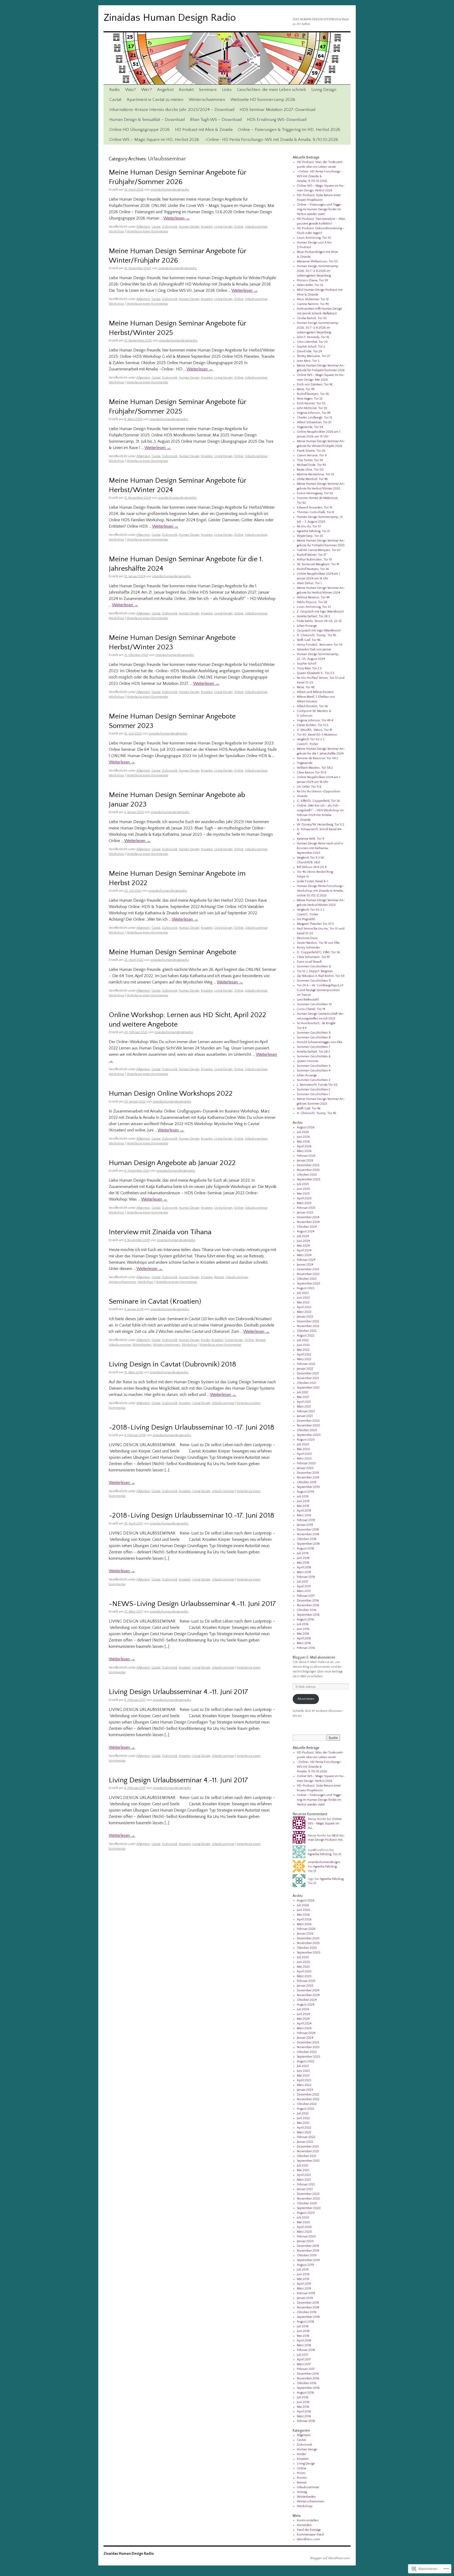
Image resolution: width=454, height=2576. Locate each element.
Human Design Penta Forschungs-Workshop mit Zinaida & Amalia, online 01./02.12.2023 (321, 891)
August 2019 (305, 1492)
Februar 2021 (306, 1411)
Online (239, 227)
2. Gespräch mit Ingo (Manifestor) (320, 612)
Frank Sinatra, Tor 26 (311, 451)
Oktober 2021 (306, 1383)
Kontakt (186, 90)
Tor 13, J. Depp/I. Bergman (315, 971)
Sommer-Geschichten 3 (314, 1080)
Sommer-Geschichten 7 (314, 1047)
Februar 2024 (306, 1260)
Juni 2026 (303, 1137)
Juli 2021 (303, 1392)
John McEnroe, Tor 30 (312, 408)
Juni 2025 (303, 1189)
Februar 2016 (306, 1648)
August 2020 (306, 1440)
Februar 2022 (306, 1364)
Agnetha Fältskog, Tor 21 (313, 531)
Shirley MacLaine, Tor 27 (314, 356)
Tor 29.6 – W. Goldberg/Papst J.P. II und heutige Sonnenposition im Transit (320, 990)
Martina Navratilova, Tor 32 (316, 474)
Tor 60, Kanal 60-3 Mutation (317, 735)
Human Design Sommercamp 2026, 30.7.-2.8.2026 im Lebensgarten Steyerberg (318, 271)
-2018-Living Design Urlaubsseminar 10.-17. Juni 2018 (192, 1427)
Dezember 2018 (308, 1530)
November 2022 (308, 1326)
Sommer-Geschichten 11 (314, 981)
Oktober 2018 (307, 1539)
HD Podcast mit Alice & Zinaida (204, 130)
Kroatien (207, 227)
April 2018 (304, 1567)
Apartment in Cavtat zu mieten (155, 100)
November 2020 (308, 1425)
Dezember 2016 (308, 1601)
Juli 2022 (303, 1340)
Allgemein (143, 227)
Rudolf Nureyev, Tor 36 (313, 394)
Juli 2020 (303, 1444)
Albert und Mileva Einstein (315, 692)
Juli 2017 (303, 1582)
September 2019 (308, 1487)
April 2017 (304, 1586)
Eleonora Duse (307, 938)
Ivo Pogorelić (306, 919)
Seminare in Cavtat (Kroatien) (155, 1302)
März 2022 (304, 1359)
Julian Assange (307, 626)
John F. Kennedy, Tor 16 (313, 337)
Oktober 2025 (307, 1175)
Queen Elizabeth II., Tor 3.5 (316, 673)
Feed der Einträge (309, 2530)
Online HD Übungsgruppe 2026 (140, 130)
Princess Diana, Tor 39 (312, 280)
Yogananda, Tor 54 (310, 427)
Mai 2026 (303, 1142)
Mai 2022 (303, 1350)
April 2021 (304, 1402)
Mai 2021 (303, 1397)
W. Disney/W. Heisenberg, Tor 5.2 (321, 825)
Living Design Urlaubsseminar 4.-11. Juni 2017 (178, 1692)
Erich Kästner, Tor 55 (311, 403)
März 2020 (304, 1459)
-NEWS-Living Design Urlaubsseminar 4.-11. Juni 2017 (192, 1604)
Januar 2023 (305, 1317)
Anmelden (304, 2525)
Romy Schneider (308, 948)
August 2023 (306, 1288)
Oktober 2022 (307, 1331)
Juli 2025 (303, 1184)
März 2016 (304, 1643)
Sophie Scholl (307, 664)
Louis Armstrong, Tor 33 (314, 238)
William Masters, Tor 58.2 (315, 768)
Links (227, 90)
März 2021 (304, 1407)
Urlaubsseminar (256, 227)
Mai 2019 (303, 1506)
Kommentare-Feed (310, 2535)
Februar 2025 (306, 1208)
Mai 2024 (303, 1246)
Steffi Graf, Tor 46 (309, 640)
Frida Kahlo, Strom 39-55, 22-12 (319, 621)
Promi (301, 2473)
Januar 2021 (305, 1416)
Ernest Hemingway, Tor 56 (315, 493)
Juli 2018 (303, 1553)
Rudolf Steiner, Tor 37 (312, 555)
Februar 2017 (306, 1596)
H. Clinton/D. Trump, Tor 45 (317, 635)
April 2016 (304, 1638)
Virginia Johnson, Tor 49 (314, 413)
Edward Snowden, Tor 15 (315, 507)
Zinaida (302, 796)
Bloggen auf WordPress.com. (330, 2558)
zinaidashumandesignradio (170, 190)
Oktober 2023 (307, 1279)
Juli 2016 (303, 1624)
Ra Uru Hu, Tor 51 (309, 526)
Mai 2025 (303, 1194)
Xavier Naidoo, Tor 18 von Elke (318, 943)
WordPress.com (308, 2539)
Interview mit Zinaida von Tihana (160, 1232)
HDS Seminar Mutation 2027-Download (277, 110)
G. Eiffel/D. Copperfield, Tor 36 (318, 801)
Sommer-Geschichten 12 (314, 966)
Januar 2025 (305, 1213)
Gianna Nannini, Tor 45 (313, 304)
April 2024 (304, 1250)
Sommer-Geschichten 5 (314, 1066)
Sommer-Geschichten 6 (314, 1056)
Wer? (146, 90)
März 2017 (304, 1591)
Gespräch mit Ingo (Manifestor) (319, 631)
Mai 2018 (303, 1563)
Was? (130, 90)
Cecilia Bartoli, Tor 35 (312, 318)
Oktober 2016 (307, 1610)
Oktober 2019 (307, 1482)
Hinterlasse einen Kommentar (147, 231)
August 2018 (305, 1549)
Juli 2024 (303, 1236)
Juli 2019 (303, 1496)
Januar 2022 (305, 1369)
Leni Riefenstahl (308, 1000)
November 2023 (308, 1274)
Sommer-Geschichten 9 (314, 1033)
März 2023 (304, 1312)
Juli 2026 (303, 1132)
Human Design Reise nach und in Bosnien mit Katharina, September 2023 (320, 848)
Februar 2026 (306, 1156)
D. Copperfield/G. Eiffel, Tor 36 (318, 952)
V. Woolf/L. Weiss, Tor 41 (314, 730)
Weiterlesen (177, 218)
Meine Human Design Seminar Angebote (172, 952)
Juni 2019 (303, 1501)
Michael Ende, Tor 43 (311, 465)
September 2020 (309, 1435)
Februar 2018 (306, 1577)
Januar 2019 (305, 1525)
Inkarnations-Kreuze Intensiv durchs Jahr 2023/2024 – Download (172, 110)
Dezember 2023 (308, 1269)
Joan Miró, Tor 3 (308, 361)
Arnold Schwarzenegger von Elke (320, 1042)
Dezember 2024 (308, 1217)
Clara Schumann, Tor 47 (313, 957)
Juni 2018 (303, 1558)
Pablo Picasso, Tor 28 (312, 602)
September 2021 (308, 1388)
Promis (302, 2478)
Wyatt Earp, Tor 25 (310, 536)
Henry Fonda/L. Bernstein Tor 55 (320, 645)
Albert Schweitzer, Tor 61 (314, 422)
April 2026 (304, 1146)
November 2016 (308, 1605)
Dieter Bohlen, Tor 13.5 (313, 725)
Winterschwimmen (207, 100)
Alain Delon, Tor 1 (309, 583)
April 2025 (304, 1198)
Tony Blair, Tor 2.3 (309, 668)
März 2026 (304, 1151)
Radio (115, 90)
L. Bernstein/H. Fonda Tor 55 (317, 1085)
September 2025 (309, 1179)
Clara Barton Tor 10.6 (312, 772)
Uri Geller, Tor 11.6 (309, 787)
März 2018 (304, 1572)
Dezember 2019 (308, 1473)
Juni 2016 (303, 1629)
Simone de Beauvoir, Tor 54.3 (317, 758)
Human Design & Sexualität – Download (147, 120)
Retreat (219, 1277)
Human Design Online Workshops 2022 (171, 1094)
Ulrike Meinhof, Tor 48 (312, 479)
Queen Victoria (308, 1061)
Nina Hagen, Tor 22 (310, 399)
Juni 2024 (303, 1241)
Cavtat (115, 100)
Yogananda (305, 763)
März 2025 (304, 1203)
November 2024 (308, 1222)
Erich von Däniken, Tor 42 (315, 384)
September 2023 (308, 1284)
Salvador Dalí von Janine (314, 649)
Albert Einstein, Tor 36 (312, 706)
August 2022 (306, 1336)
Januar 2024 (305, 1265)
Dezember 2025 (308, 1165)
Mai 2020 (303, 1449)
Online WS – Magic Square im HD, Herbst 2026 (154, 140)
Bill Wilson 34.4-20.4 (312, 867)
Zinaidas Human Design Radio (170, 18)
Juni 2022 (303, 1345)
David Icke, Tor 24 (309, 351)
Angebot (165, 90)
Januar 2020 (305, 1468)
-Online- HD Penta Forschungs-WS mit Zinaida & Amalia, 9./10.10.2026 (271, 140)
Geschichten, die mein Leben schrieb (272, 90)
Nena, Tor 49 (306, 389)
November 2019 (308, 1478)
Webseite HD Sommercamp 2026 (263, 100)
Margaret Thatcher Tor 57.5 (315, 924)
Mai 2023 (303, 1302)
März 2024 (304, 1255)
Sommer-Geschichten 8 (314, 1037)
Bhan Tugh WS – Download (216, 120)
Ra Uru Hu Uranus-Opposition (319, 791)
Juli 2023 (303, 1293)
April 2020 (304, 1454)
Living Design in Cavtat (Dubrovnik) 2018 (172, 1364)
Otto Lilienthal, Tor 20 (312, 342)
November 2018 (308, 1534)
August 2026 (306, 1127)
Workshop (117, 231)
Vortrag (302, 2492)
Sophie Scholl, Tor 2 (311, 347)
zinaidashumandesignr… (325, 1862)
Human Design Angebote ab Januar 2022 (172, 1163)
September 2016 (308, 1615)
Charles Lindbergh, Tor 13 (314, 418)
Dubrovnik (170, 227)
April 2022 (304, 1355)
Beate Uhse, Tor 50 (310, 470)
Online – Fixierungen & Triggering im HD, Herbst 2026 (289, 130)
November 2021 (308, 1378)
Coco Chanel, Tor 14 (311, 1009)
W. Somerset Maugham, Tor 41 (318, 564)
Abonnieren (306, 1699)
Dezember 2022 (308, 1321)
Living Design (324, 90)
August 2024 (306, 1231)
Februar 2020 (306, 1463)
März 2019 (304, 1515)
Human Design (189, 227)
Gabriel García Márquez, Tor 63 (319, 550)
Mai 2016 (303, 1634)
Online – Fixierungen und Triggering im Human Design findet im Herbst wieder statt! (319, 209)
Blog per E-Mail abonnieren (314, 1657)
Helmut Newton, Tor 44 (313, 597)
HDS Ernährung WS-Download (277, 120)
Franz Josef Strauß (309, 962)
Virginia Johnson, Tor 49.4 (315, 720)
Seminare (208, 90)
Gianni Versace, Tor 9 (312, 455)
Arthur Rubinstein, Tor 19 (314, 560)
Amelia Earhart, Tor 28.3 (313, 616)
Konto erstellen (308, 2520)
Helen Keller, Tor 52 (310, 285)
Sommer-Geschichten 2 (314, 1090)
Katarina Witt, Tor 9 (311, 839)
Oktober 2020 (307, 1430)
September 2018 (308, 1544)
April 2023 (304, 1307)
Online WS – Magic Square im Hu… (325, 1823)
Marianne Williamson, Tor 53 (317, 261)
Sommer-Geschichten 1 (313, 1094)
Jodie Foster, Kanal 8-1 (313, 881)
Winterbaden (142, 1345)
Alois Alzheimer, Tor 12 (313, 299)
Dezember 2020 (308, 1421)
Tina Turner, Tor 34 (310, 460)
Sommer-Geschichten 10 (314, 1004)
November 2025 (308, 1170)
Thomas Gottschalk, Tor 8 (315, 512)
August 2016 (305, 1619)
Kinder (205, 1340)
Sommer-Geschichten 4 (314, 1071)
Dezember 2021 (308, 1373)
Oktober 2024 (307, 1227)
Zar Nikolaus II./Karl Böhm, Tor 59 (321, 976)
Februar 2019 (306, 1520)
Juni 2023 (303, 1298)
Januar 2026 (305, 1161)
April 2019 (304, 1511)
